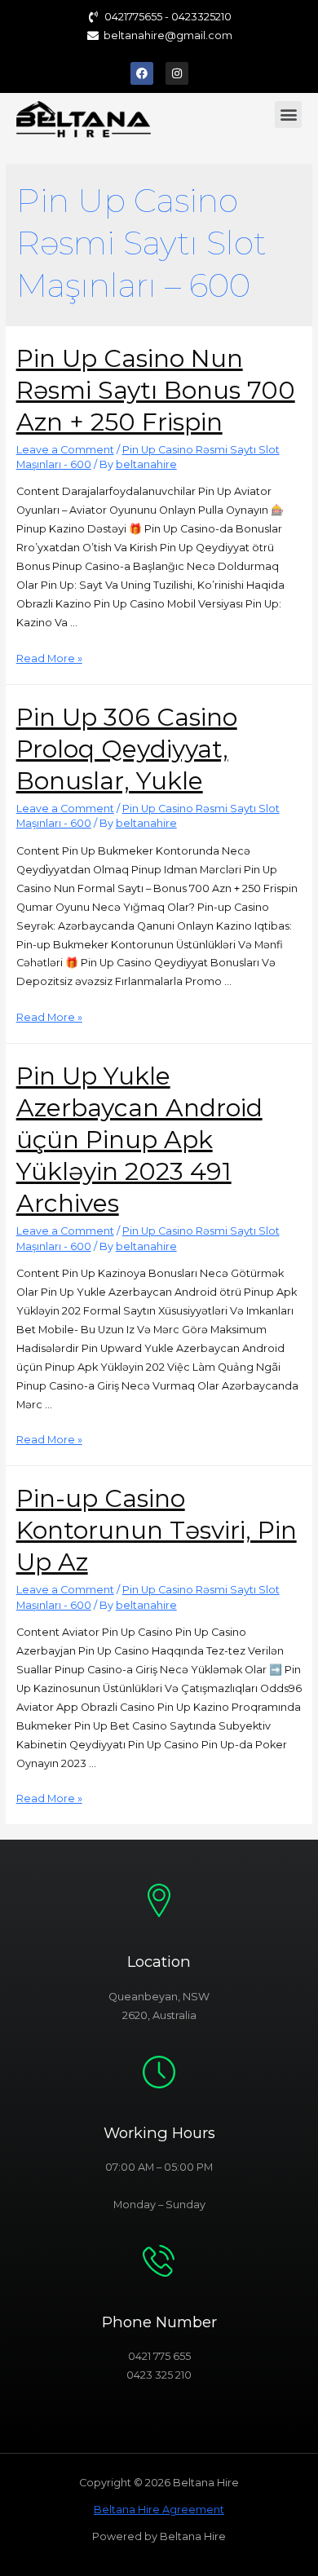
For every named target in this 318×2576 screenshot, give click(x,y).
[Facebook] (142, 73)
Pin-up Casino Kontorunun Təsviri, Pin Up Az (157, 1530)
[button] (288, 115)
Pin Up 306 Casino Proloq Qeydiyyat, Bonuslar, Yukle (127, 749)
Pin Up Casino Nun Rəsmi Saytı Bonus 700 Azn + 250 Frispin (156, 390)
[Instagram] (177, 73)
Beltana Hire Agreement (159, 2510)
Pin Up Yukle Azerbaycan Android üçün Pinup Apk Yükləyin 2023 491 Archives (139, 1140)
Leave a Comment (65, 450)
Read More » (49, 658)
